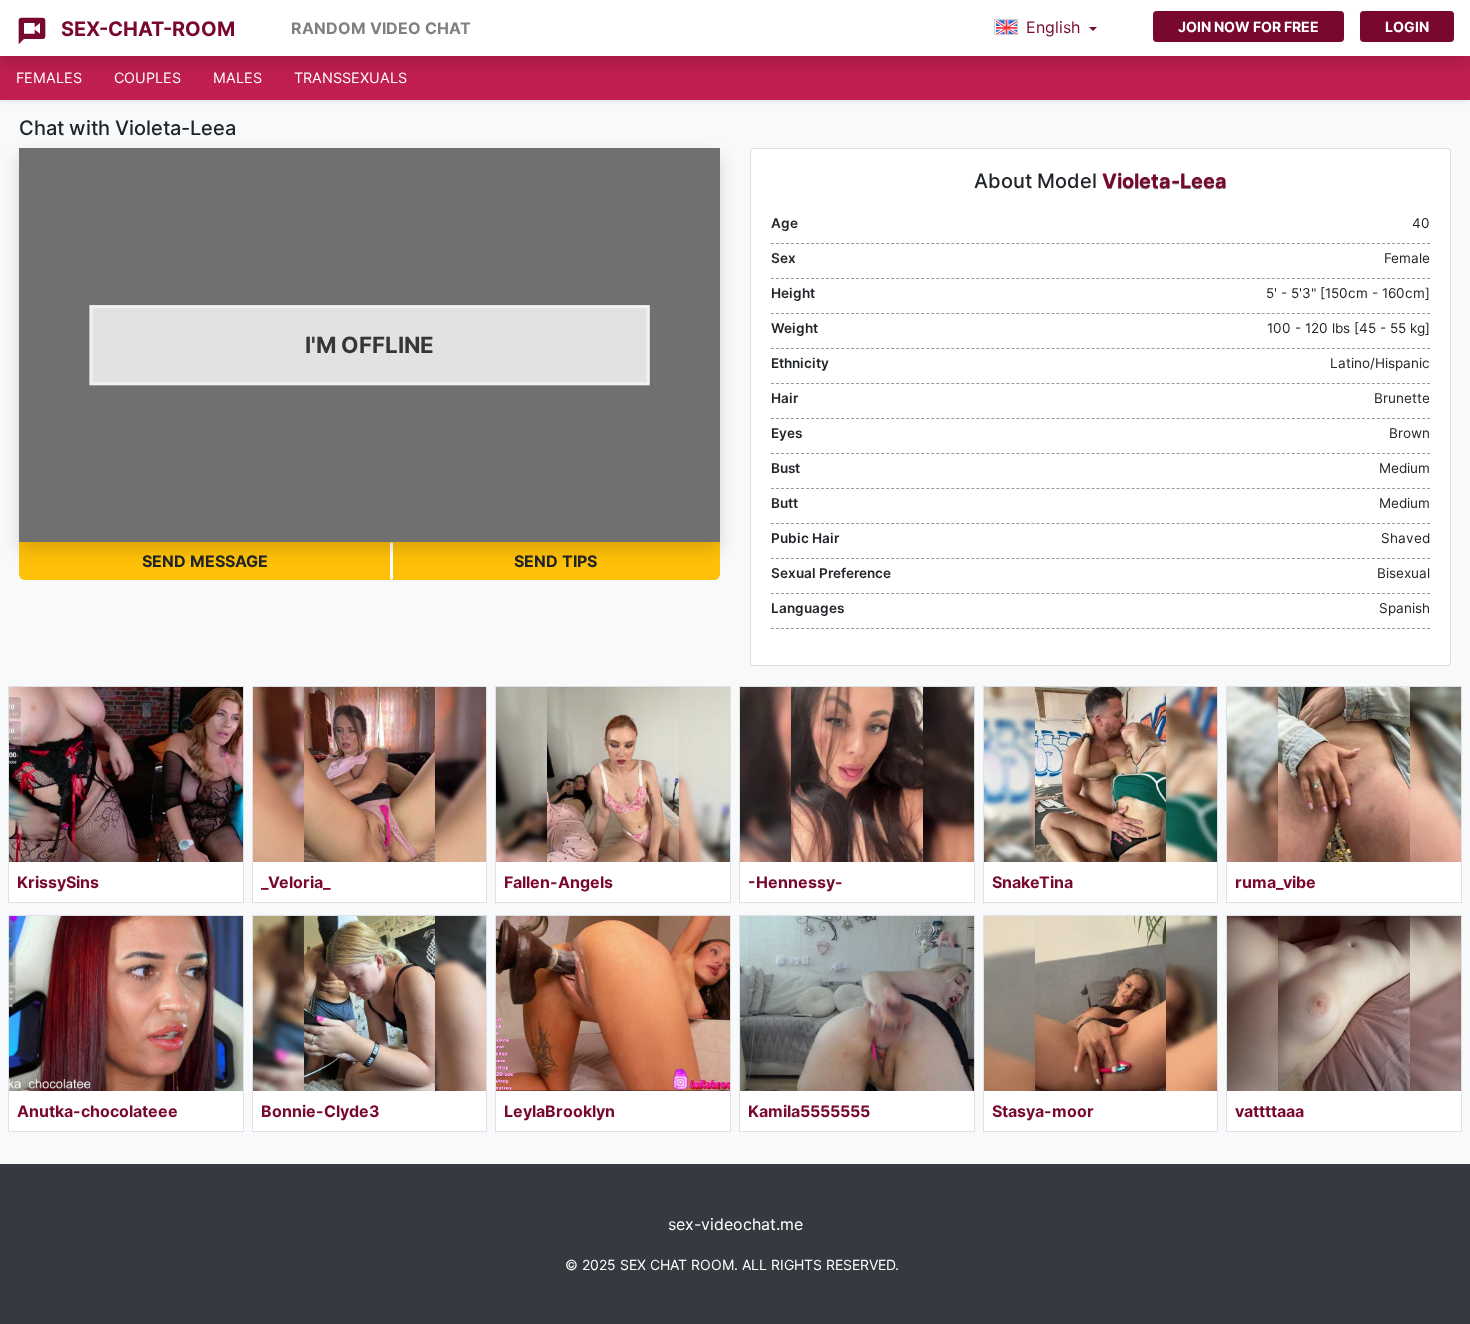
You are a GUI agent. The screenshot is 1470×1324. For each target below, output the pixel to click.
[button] (1045, 28)
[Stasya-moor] (1101, 1003)
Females (49, 77)
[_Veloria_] (370, 774)
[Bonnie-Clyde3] (370, 1003)
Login (1407, 26)
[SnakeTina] (1101, 774)
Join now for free (1248, 26)
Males (237, 77)
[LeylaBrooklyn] (613, 1003)
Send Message (205, 561)
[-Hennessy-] (857, 774)
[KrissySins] (126, 774)
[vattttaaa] (1344, 1003)
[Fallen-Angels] (613, 774)
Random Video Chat (381, 28)
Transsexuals (350, 77)
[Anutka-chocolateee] (126, 1003)
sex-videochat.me (735, 1224)
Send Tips (555, 561)
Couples (147, 77)
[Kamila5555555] (857, 1003)
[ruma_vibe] (1344, 774)
